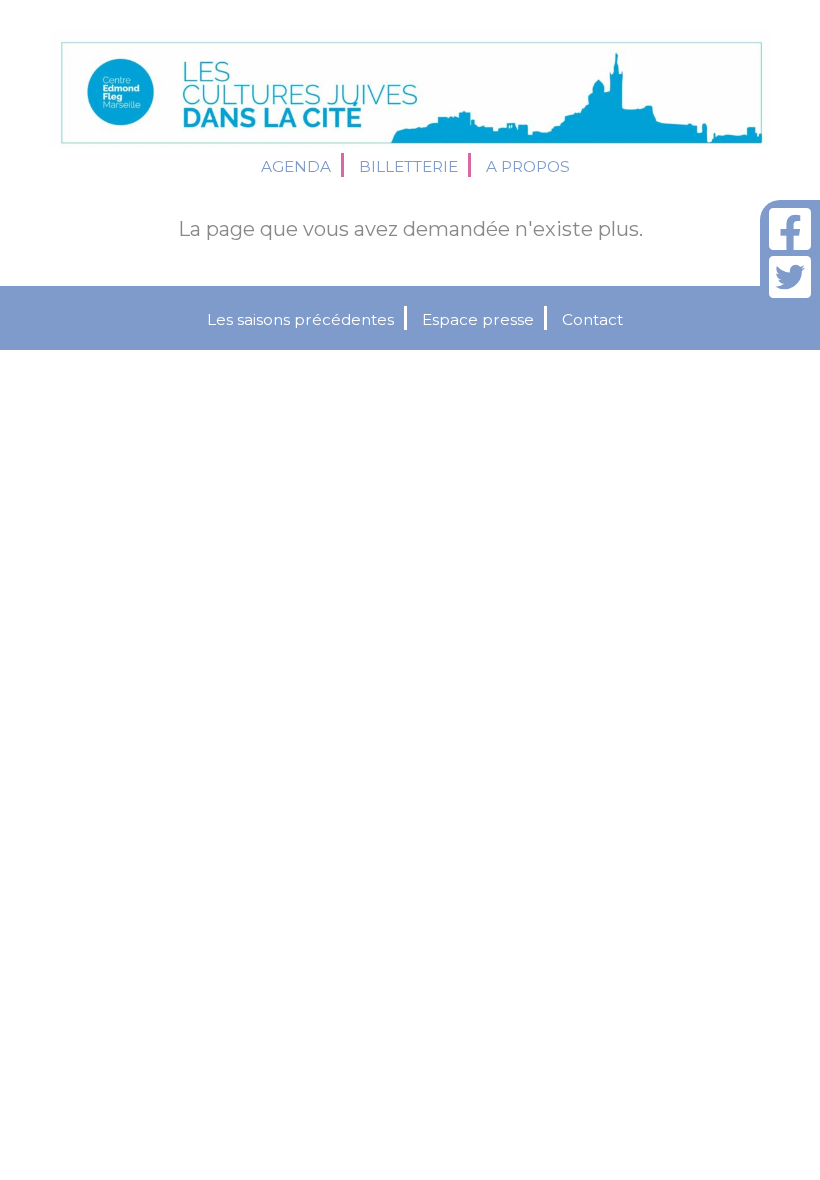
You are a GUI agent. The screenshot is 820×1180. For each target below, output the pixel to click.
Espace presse (478, 319)
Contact (592, 319)
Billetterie (408, 166)
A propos (528, 166)
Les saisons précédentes (300, 319)
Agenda (296, 166)
